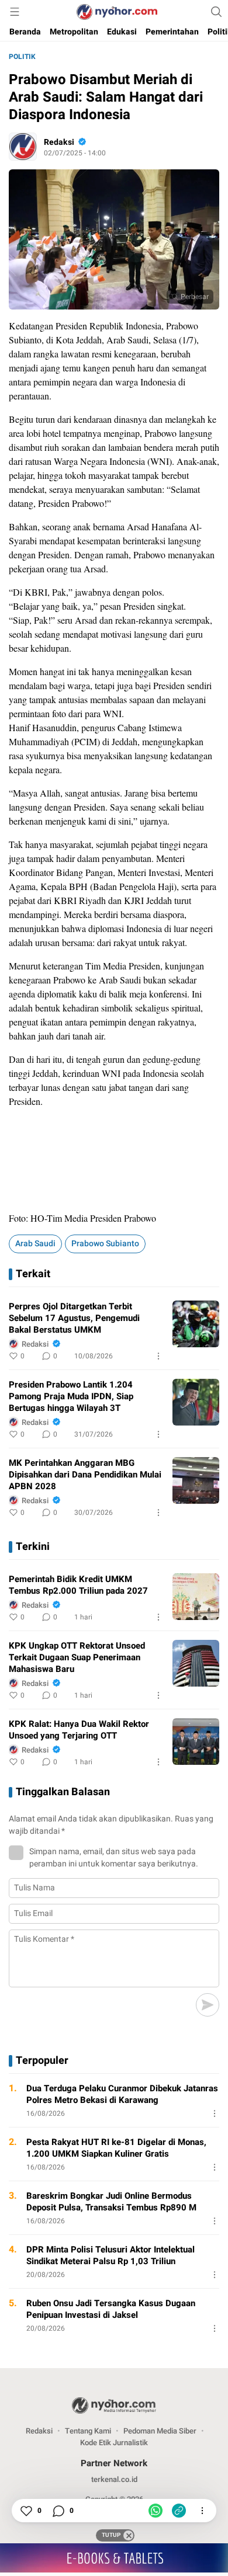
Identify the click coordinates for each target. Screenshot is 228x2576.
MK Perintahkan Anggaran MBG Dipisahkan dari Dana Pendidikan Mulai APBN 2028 (85, 1475)
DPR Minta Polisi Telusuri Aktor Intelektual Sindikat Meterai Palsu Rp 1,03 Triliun (110, 2255)
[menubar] (15, 12)
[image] (196, 1324)
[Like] (26, 2511)
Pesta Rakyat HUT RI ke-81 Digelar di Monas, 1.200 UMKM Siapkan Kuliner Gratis (116, 2148)
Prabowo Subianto (105, 1244)
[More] (158, 1356)
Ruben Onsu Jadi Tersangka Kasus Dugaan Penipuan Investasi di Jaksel (111, 2309)
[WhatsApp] (156, 2511)
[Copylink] (179, 2511)
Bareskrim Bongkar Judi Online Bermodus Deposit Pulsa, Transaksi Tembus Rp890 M (111, 2202)
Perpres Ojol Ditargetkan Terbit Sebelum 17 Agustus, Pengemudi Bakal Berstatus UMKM (74, 1318)
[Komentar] (58, 2511)
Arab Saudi (35, 1244)
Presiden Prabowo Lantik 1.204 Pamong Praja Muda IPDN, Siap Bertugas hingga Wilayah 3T (71, 1396)
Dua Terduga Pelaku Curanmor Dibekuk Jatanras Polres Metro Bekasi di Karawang (122, 2094)
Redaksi (59, 142)
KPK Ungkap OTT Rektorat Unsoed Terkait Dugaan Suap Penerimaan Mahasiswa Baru (77, 1657)
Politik (22, 57)
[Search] (216, 12)
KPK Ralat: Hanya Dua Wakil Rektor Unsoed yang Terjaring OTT (79, 1730)
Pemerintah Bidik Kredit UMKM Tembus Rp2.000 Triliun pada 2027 (78, 1585)
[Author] (23, 147)
